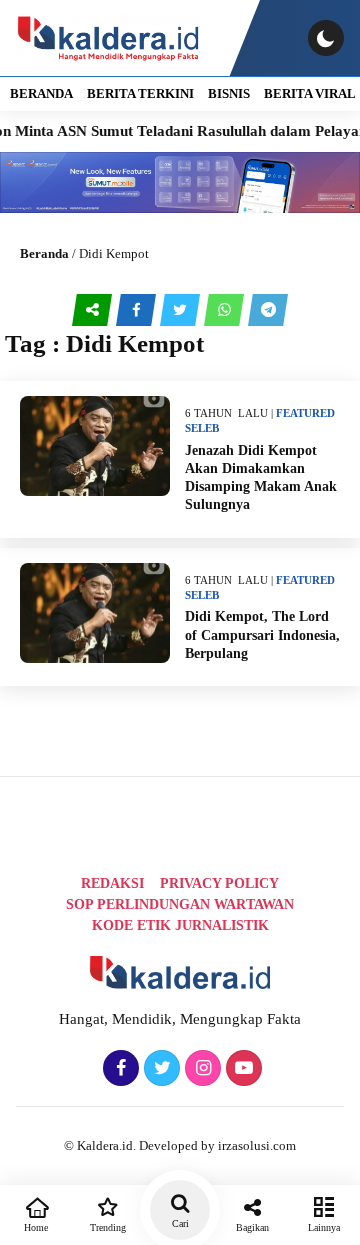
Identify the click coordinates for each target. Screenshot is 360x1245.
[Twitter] (159, 1069)
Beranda (44, 253)
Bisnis (229, 93)
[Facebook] (118, 1069)
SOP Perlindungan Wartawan (180, 904)
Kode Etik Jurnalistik (180, 925)
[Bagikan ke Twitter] (182, 310)
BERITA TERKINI (140, 93)
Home (36, 1227)
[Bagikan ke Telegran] (268, 310)
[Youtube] (241, 1069)
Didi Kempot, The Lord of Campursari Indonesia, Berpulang (262, 634)
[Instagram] (200, 1069)
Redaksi (112, 883)
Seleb (202, 428)
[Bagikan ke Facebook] (138, 310)
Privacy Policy (219, 883)
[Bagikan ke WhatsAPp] (226, 310)
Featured (305, 413)
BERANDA (41, 93)
